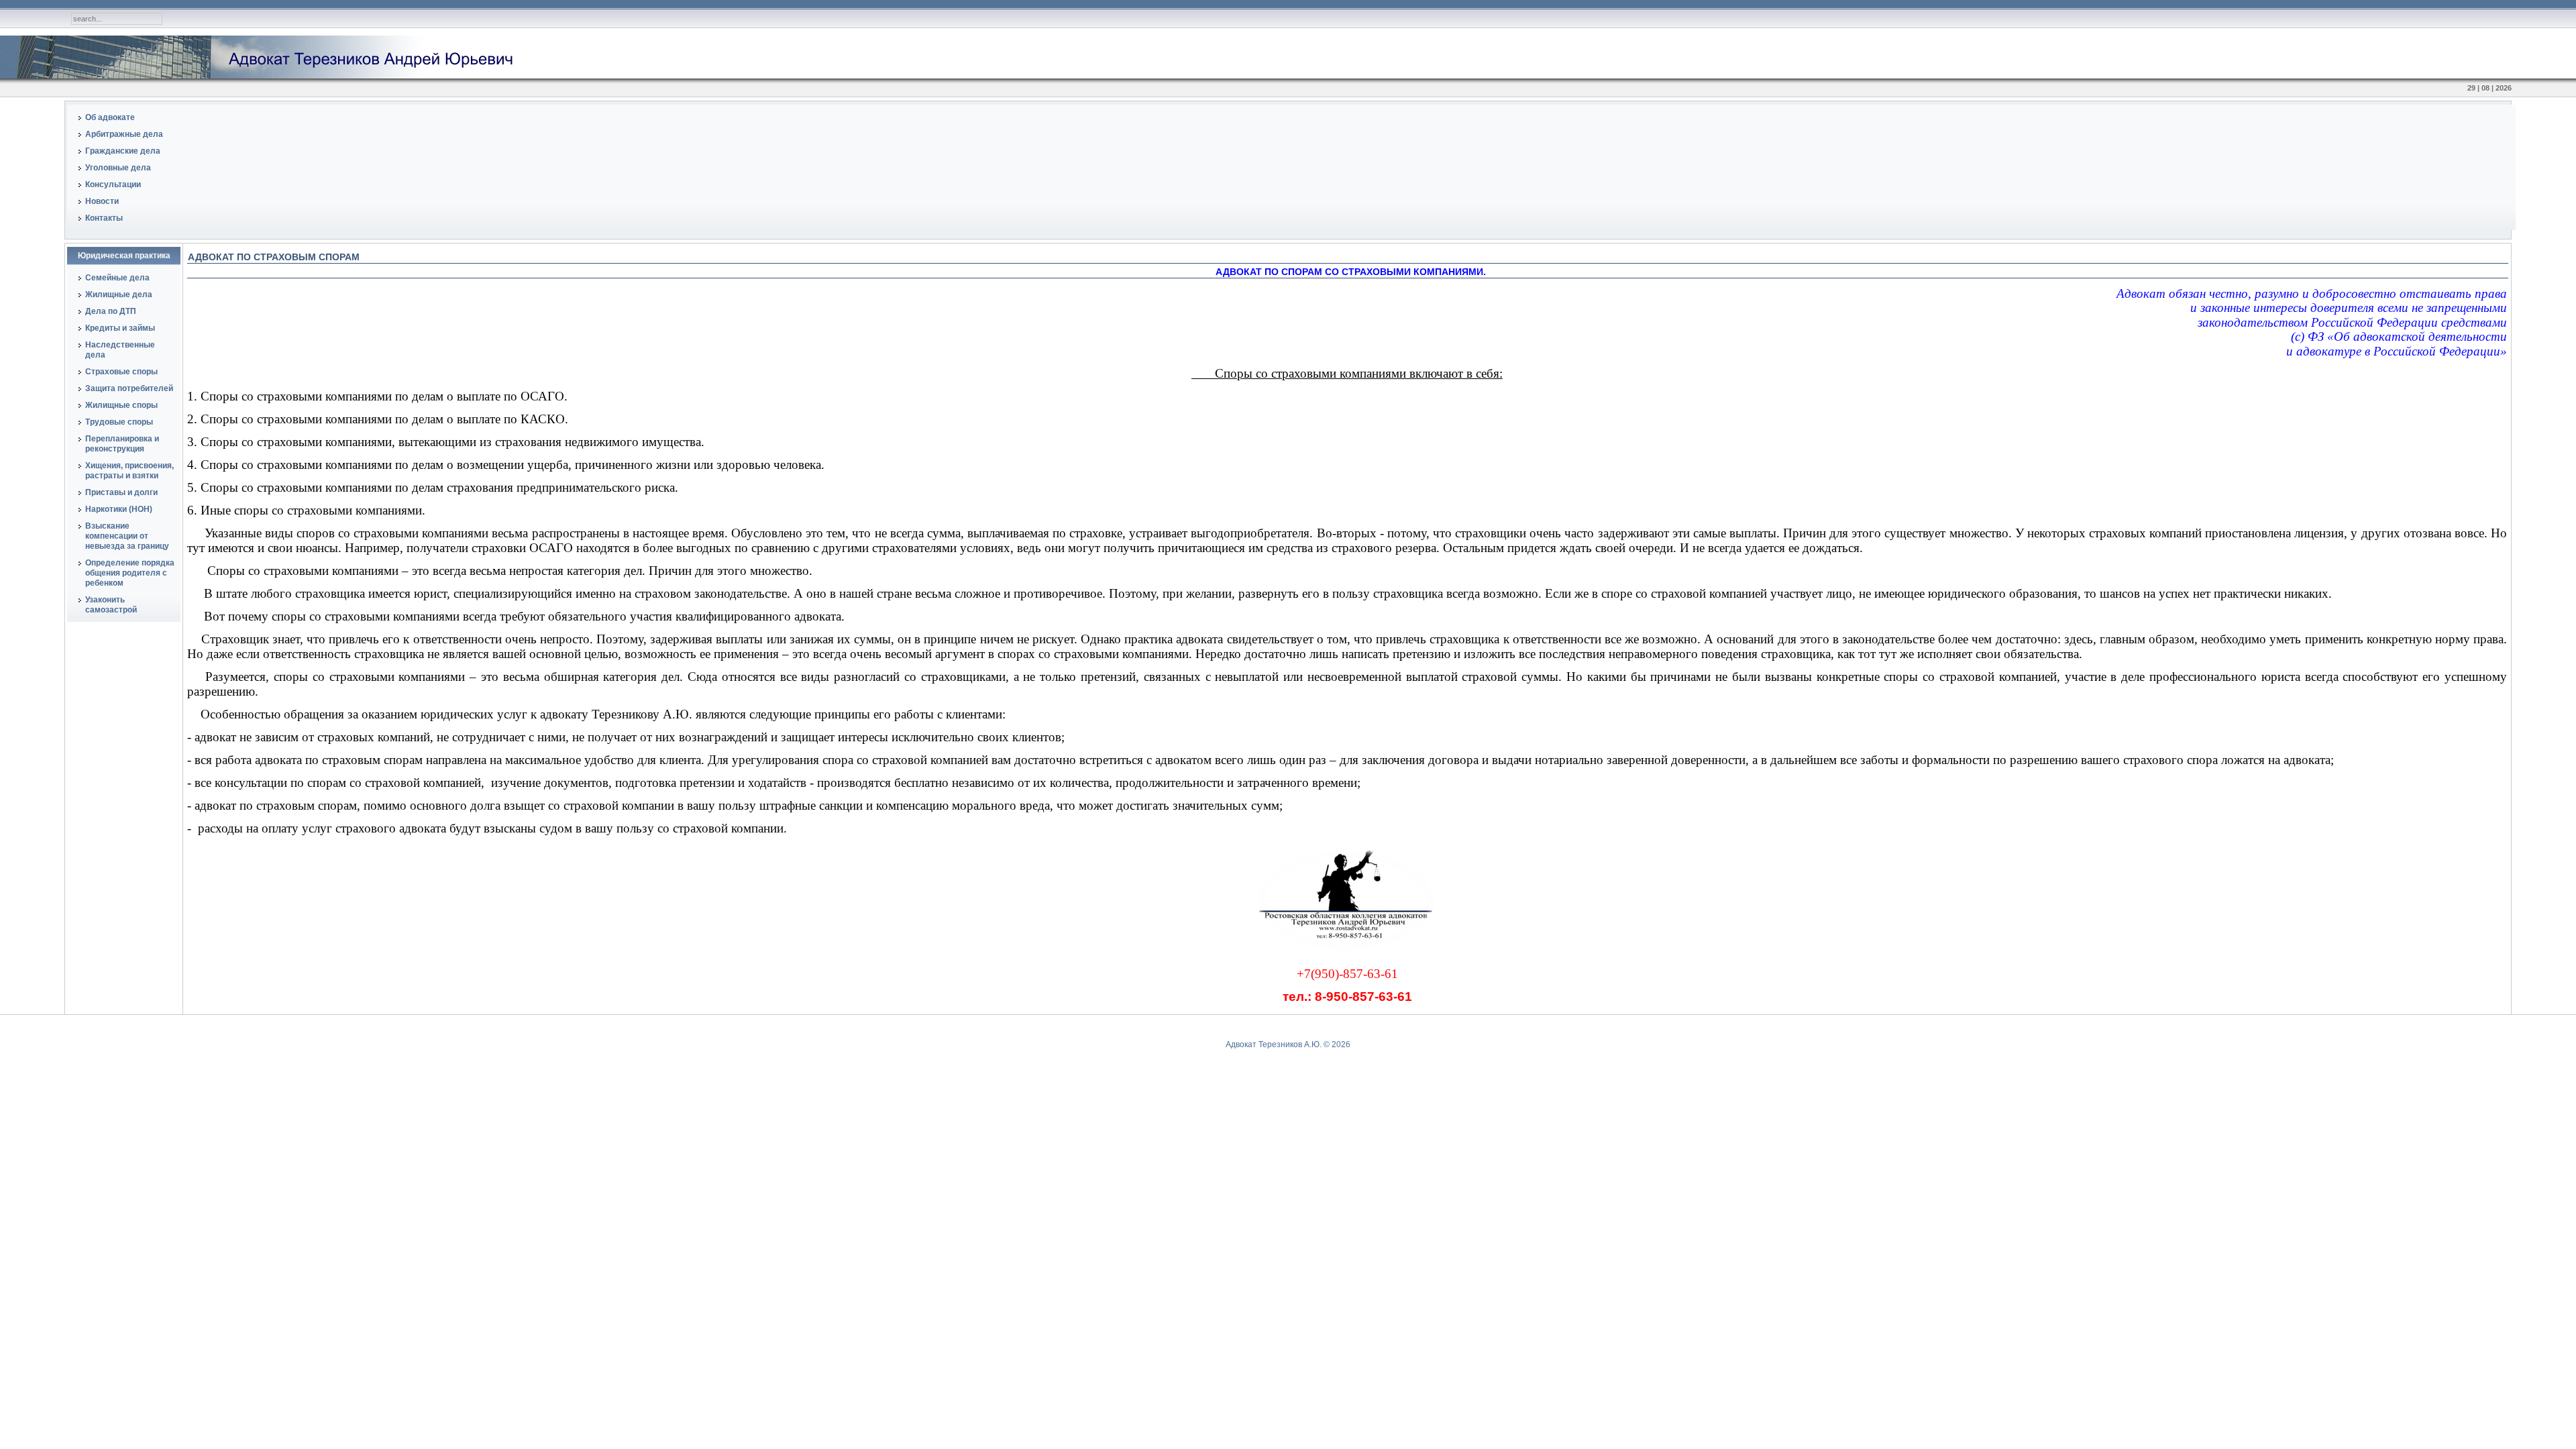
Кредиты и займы (120, 328)
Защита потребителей (129, 388)
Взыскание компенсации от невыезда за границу (127, 536)
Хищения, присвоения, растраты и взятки (129, 471)
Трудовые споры (119, 422)
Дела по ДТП (111, 311)
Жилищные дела (119, 294)
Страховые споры (121, 372)
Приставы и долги (121, 492)
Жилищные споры (121, 405)
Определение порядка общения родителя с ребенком (130, 573)
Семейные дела (117, 278)
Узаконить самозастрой (111, 605)
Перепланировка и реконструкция (122, 444)
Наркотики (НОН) (119, 509)
